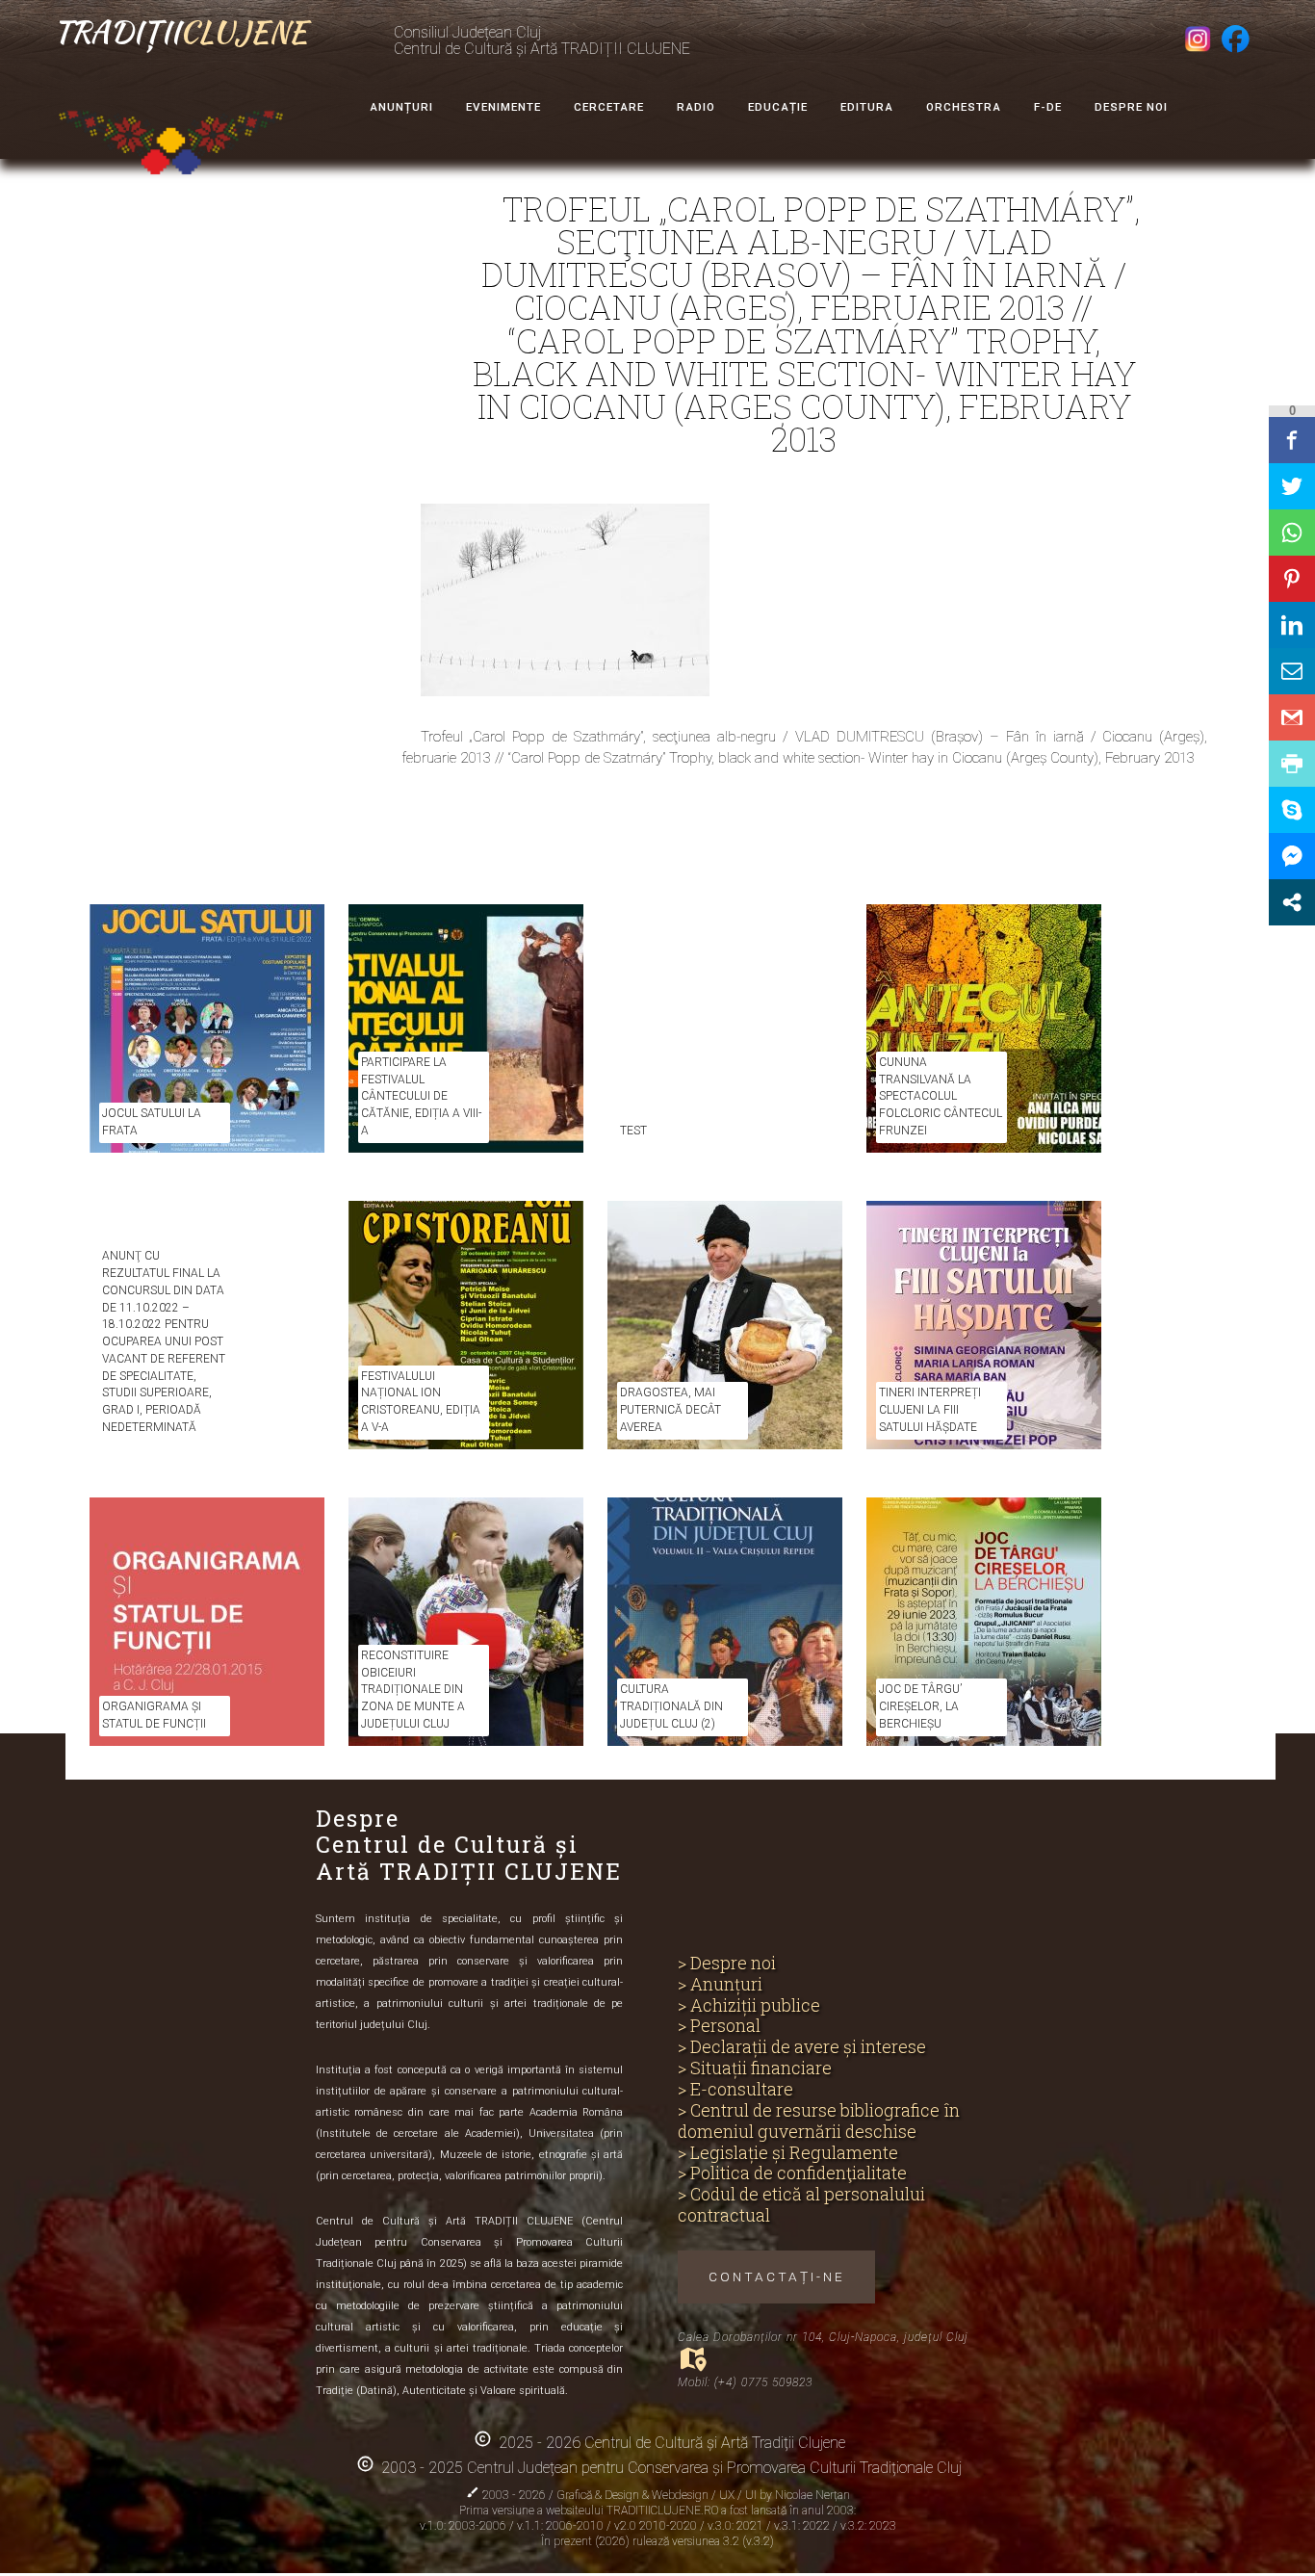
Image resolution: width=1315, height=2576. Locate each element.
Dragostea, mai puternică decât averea (670, 1410)
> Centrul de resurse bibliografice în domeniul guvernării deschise (819, 2121)
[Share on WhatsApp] (1292, 533)
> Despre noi (727, 1964)
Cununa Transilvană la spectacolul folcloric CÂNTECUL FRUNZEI (941, 1096)
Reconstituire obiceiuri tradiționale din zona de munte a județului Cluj (413, 1690)
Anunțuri (401, 107)
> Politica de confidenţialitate (792, 2173)
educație (778, 107)
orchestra (964, 107)
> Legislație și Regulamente (788, 2153)
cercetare (609, 107)
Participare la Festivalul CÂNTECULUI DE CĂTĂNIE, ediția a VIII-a (421, 1096)
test (633, 1131)
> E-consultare (735, 2090)
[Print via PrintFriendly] (1292, 764)
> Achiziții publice (749, 2006)
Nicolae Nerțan (812, 2495)
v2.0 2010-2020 (657, 2526)
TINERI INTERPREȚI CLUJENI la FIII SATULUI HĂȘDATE (930, 1410)
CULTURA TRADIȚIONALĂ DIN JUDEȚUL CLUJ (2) (671, 1706)
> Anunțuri (720, 1985)
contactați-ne (777, 2277)
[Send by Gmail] (1292, 717)
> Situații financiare (755, 2069)
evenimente (503, 107)
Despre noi (1131, 107)
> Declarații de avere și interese (802, 2047)
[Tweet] (1292, 486)
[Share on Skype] (1292, 810)
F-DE (1048, 107)
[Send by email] (1292, 671)
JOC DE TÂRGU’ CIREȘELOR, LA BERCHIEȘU (920, 1706)
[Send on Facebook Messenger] (1292, 856)
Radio (696, 107)
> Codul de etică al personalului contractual (801, 2205)
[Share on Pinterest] (1292, 579)
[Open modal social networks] (1292, 902)
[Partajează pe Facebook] (1292, 440)
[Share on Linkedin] (1292, 625)
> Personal (719, 2026)
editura (867, 107)
